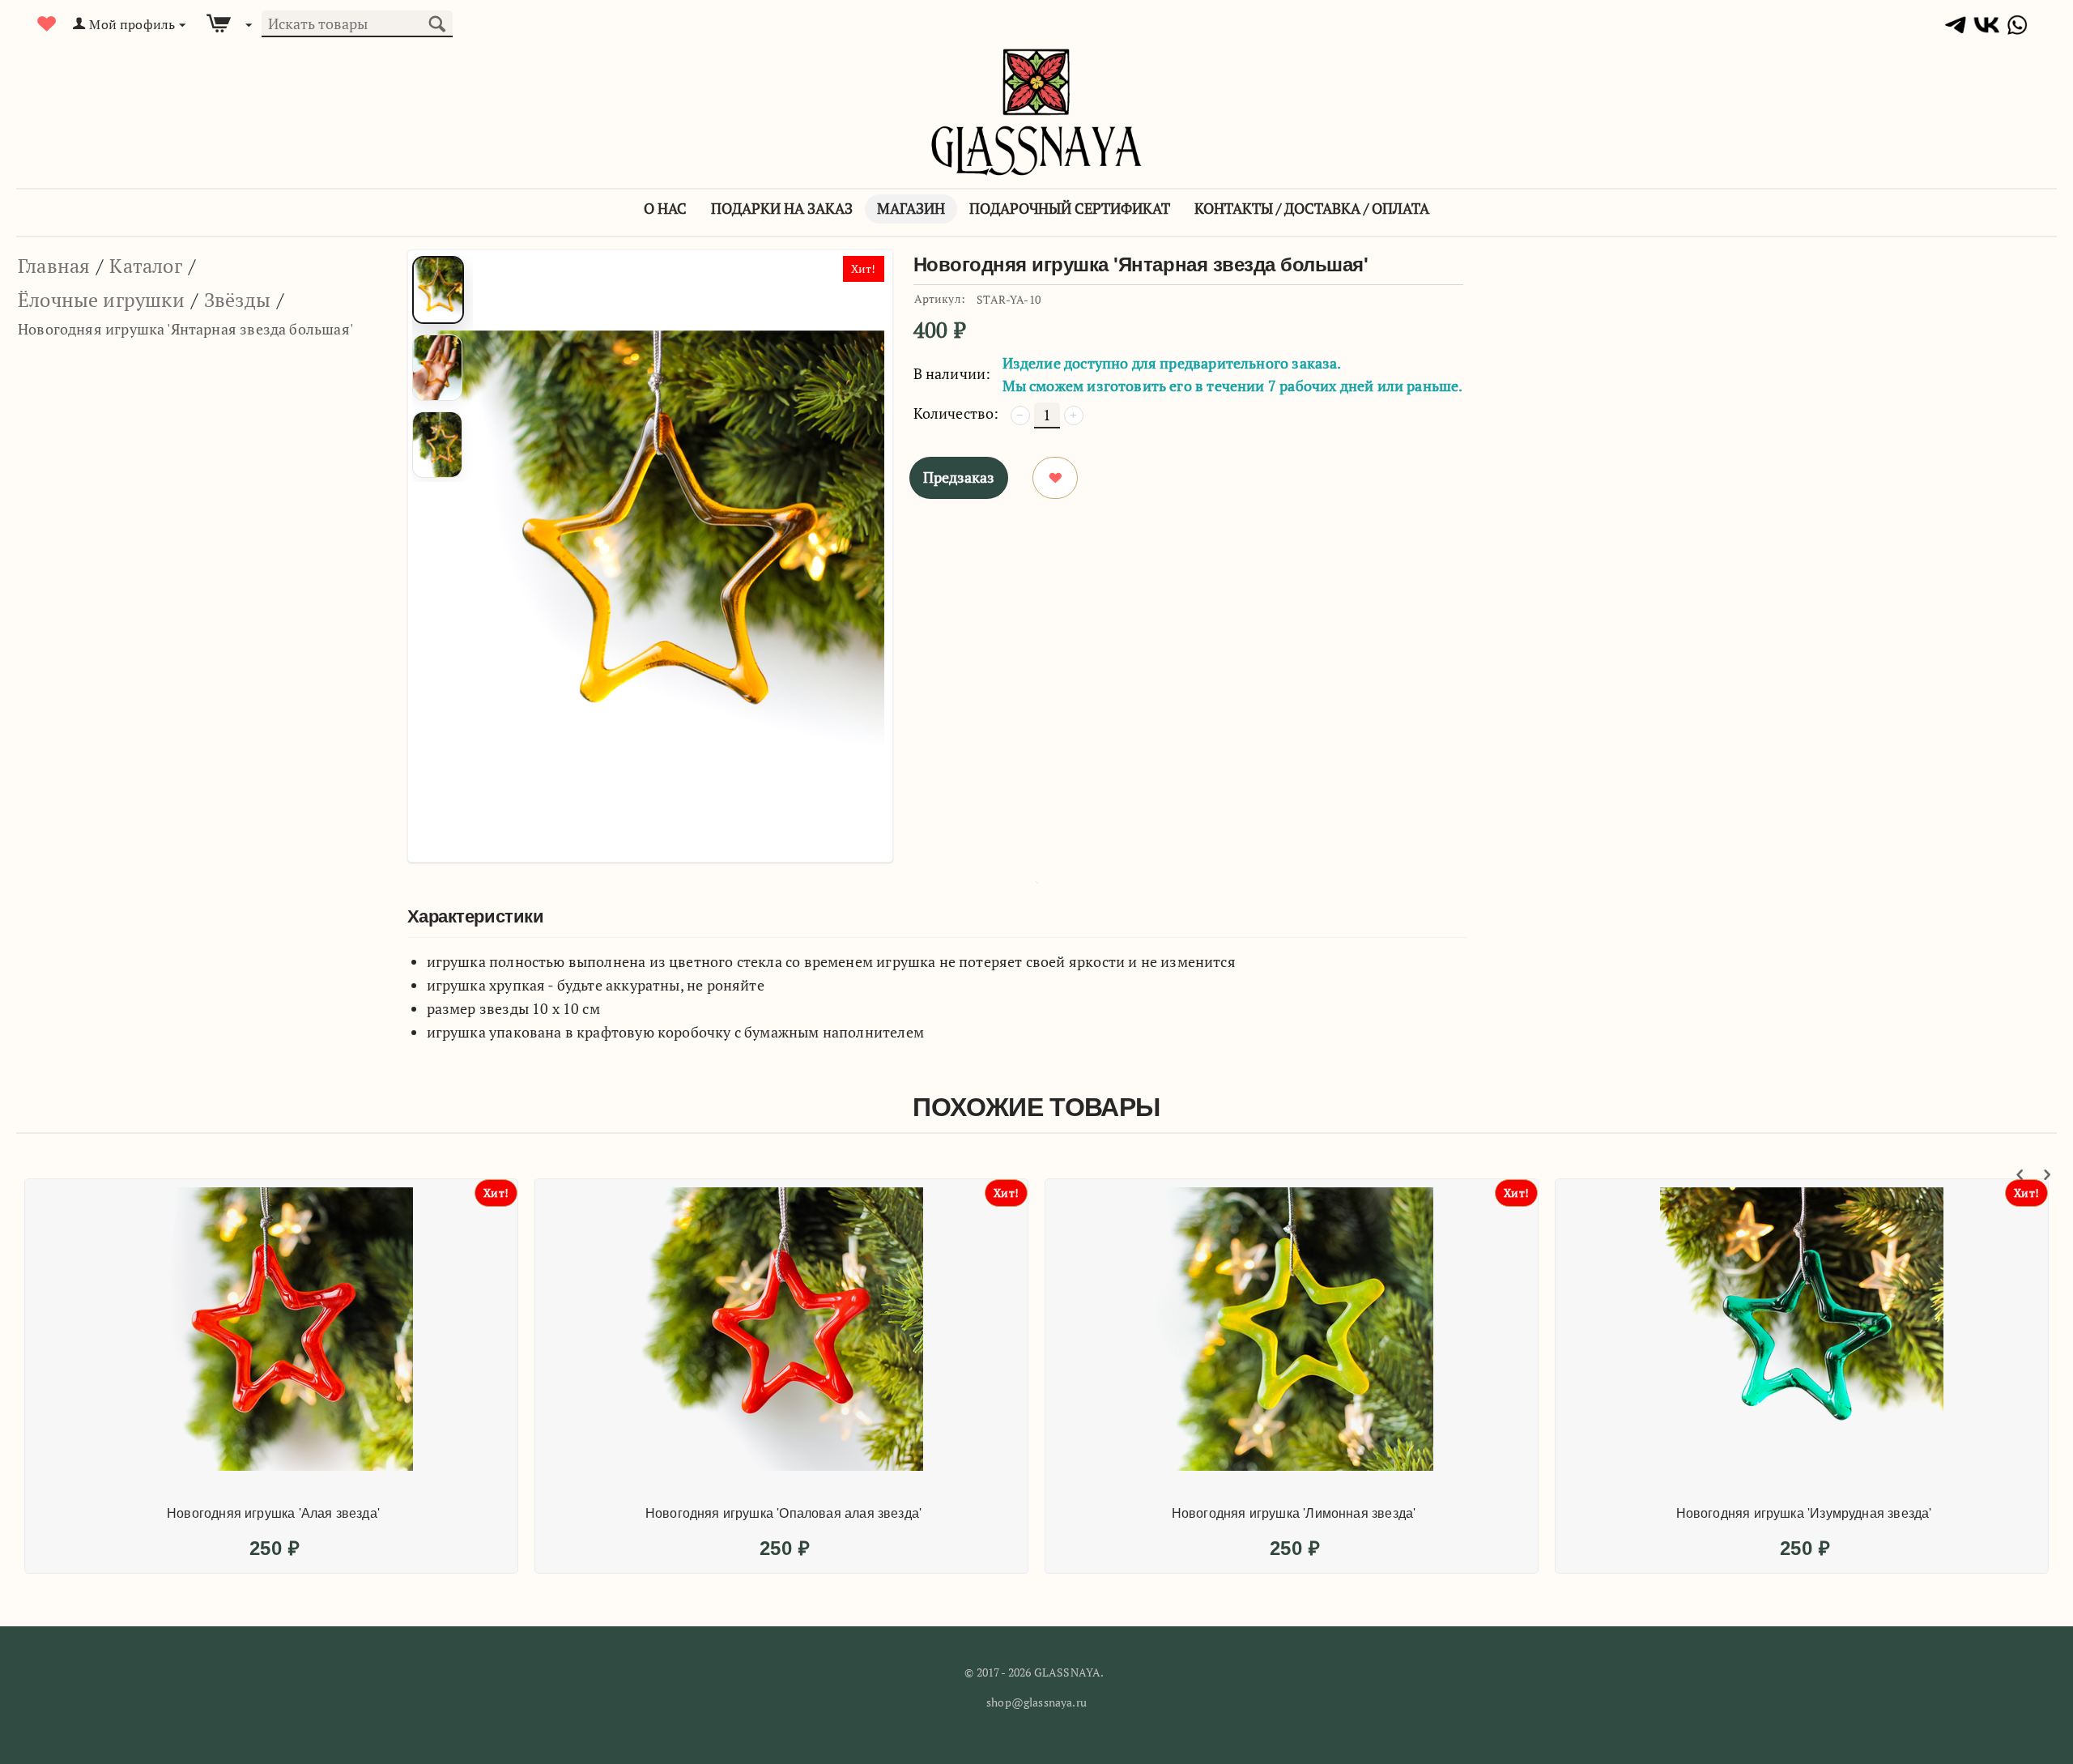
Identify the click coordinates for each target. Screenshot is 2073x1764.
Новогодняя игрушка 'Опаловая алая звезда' (783, 1513)
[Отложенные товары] (47, 24)
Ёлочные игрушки (101, 300)
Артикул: (940, 298)
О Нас (665, 208)
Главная (54, 266)
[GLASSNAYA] (1036, 111)
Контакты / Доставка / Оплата (1312, 208)
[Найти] (436, 22)
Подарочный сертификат (1070, 208)
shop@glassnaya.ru (1036, 1702)
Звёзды (237, 300)
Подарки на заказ (782, 208)
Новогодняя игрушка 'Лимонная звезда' (1294, 1513)
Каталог (145, 266)
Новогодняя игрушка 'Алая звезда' (273, 1513)
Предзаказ (959, 477)
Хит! (864, 268)
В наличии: (952, 373)
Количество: (956, 413)
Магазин (911, 208)
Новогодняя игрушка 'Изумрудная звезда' (1804, 1513)
